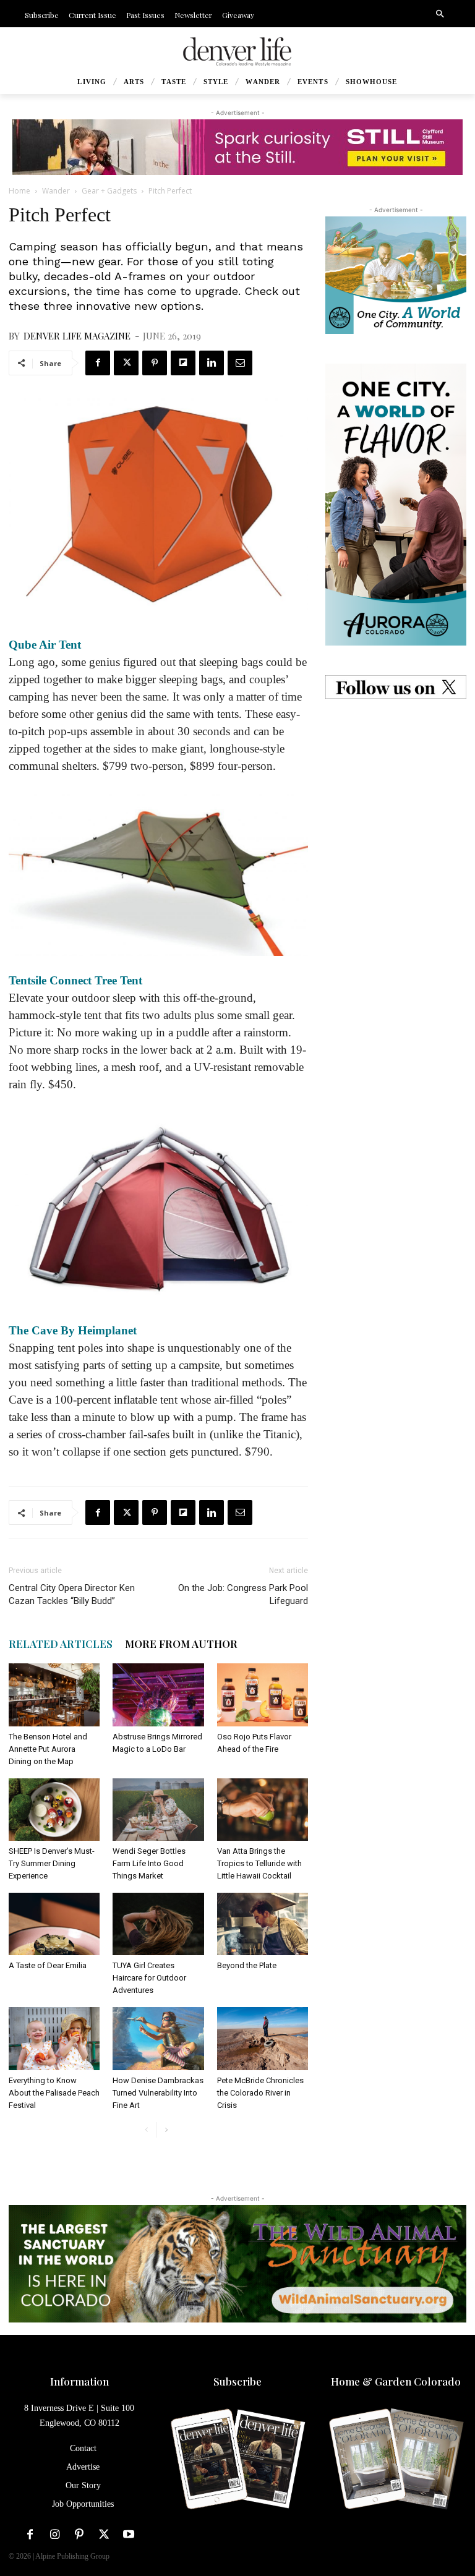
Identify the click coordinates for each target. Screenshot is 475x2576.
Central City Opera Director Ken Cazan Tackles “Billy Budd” (72, 1594)
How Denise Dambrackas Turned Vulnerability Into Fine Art (158, 2093)
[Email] (240, 363)
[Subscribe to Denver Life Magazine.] (237, 2460)
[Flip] (183, 363)
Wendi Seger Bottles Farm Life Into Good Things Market (149, 1863)
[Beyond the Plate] (263, 1924)
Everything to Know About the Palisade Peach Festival (54, 2093)
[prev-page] (146, 2130)
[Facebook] (98, 363)
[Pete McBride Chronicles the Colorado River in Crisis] (263, 2038)
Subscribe (237, 2381)
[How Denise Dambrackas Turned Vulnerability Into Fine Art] (158, 2038)
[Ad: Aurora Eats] (396, 505)
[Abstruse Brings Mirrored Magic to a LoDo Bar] (158, 1695)
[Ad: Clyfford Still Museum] (237, 147)
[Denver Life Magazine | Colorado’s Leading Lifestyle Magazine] (237, 52)
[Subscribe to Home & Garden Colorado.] (396, 2460)
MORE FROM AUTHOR (181, 1644)
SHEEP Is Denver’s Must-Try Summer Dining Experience (52, 1863)
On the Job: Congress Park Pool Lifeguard (243, 1594)
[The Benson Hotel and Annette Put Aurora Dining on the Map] (54, 1695)
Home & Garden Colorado (396, 2381)
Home (19, 191)
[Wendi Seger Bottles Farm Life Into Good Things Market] (158, 1810)
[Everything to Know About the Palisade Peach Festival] (54, 2038)
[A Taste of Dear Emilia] (54, 1924)
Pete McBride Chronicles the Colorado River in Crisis (260, 2093)
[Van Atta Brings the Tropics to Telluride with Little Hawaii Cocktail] (263, 1810)
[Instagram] (54, 2535)
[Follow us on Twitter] (396, 687)
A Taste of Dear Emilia (48, 1965)
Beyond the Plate (247, 1965)
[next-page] (166, 2130)
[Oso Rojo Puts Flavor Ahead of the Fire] (263, 1695)
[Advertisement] (396, 790)
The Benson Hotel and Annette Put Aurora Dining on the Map (48, 1749)
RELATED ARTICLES (61, 1644)
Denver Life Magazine (77, 336)
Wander (56, 191)
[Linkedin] (212, 363)
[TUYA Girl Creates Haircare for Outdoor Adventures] (158, 1924)
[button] (440, 14)
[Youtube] (129, 2535)
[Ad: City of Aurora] (396, 275)
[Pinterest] (155, 363)
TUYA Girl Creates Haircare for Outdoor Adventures (149, 1978)
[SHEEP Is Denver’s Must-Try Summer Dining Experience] (54, 1810)
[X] (126, 363)
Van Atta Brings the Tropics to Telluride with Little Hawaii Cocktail (259, 1863)
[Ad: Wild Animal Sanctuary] (237, 2264)
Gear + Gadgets (109, 191)
